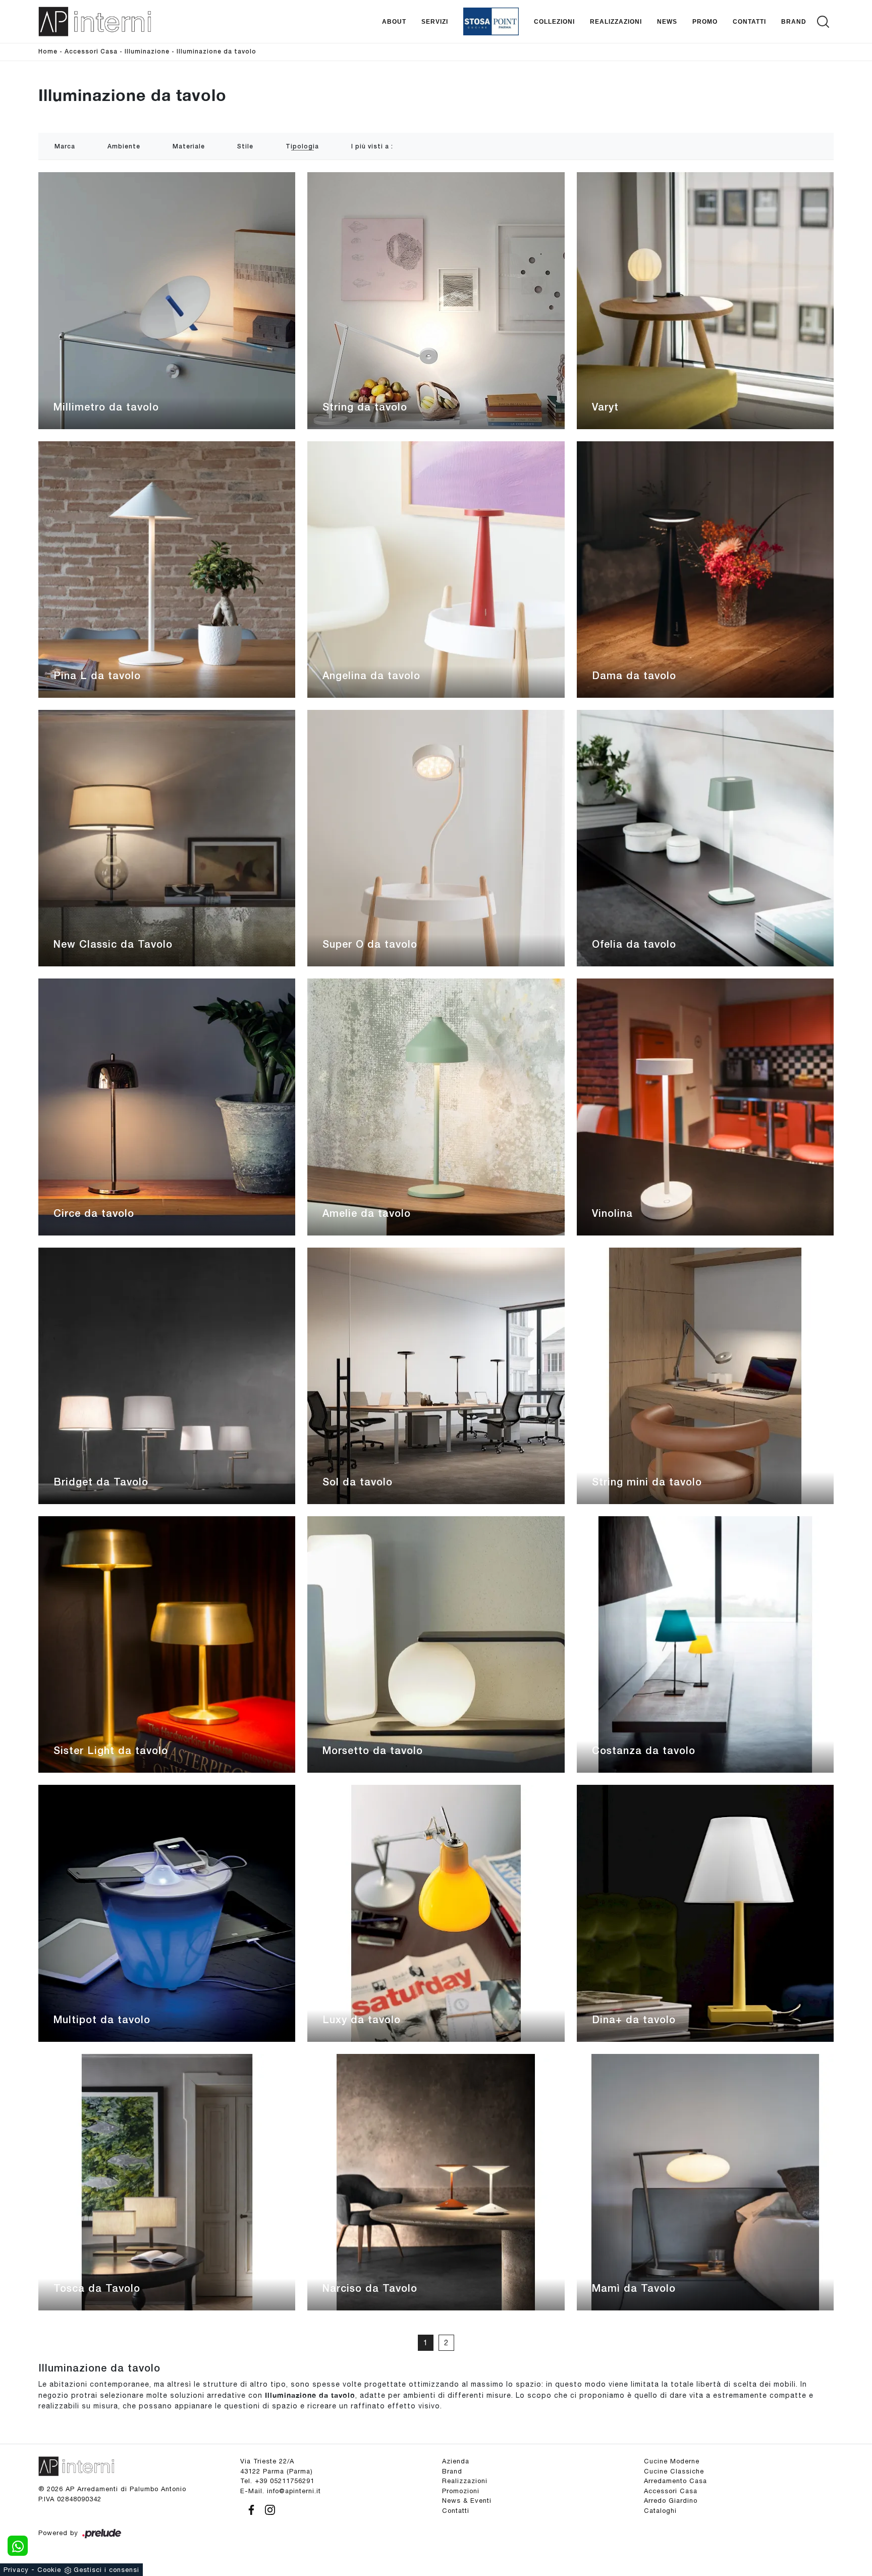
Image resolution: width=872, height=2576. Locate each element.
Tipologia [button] (302, 147)
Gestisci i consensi (106, 2570)
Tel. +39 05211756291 (277, 2481)
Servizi (435, 21)
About (394, 21)
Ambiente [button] (124, 147)
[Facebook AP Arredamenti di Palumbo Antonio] (250, 2509)
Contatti (749, 21)
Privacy (16, 2570)
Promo (705, 21)
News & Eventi (467, 2501)
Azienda (456, 2461)
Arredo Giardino (671, 2501)
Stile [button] (245, 147)
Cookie (49, 2570)
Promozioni (461, 2491)
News (667, 21)
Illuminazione (147, 52)
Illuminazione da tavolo (216, 52)
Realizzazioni (616, 21)
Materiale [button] (189, 147)
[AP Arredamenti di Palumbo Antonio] (95, 21)
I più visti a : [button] (372, 147)
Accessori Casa (91, 52)
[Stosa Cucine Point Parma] (491, 21)
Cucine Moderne (672, 2461)
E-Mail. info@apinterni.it (281, 2491)
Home (48, 52)
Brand (794, 21)
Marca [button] (65, 147)
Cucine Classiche (674, 2471)
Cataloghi (660, 2511)
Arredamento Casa (675, 2481)
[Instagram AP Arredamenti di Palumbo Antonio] (267, 2509)
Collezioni (554, 21)
